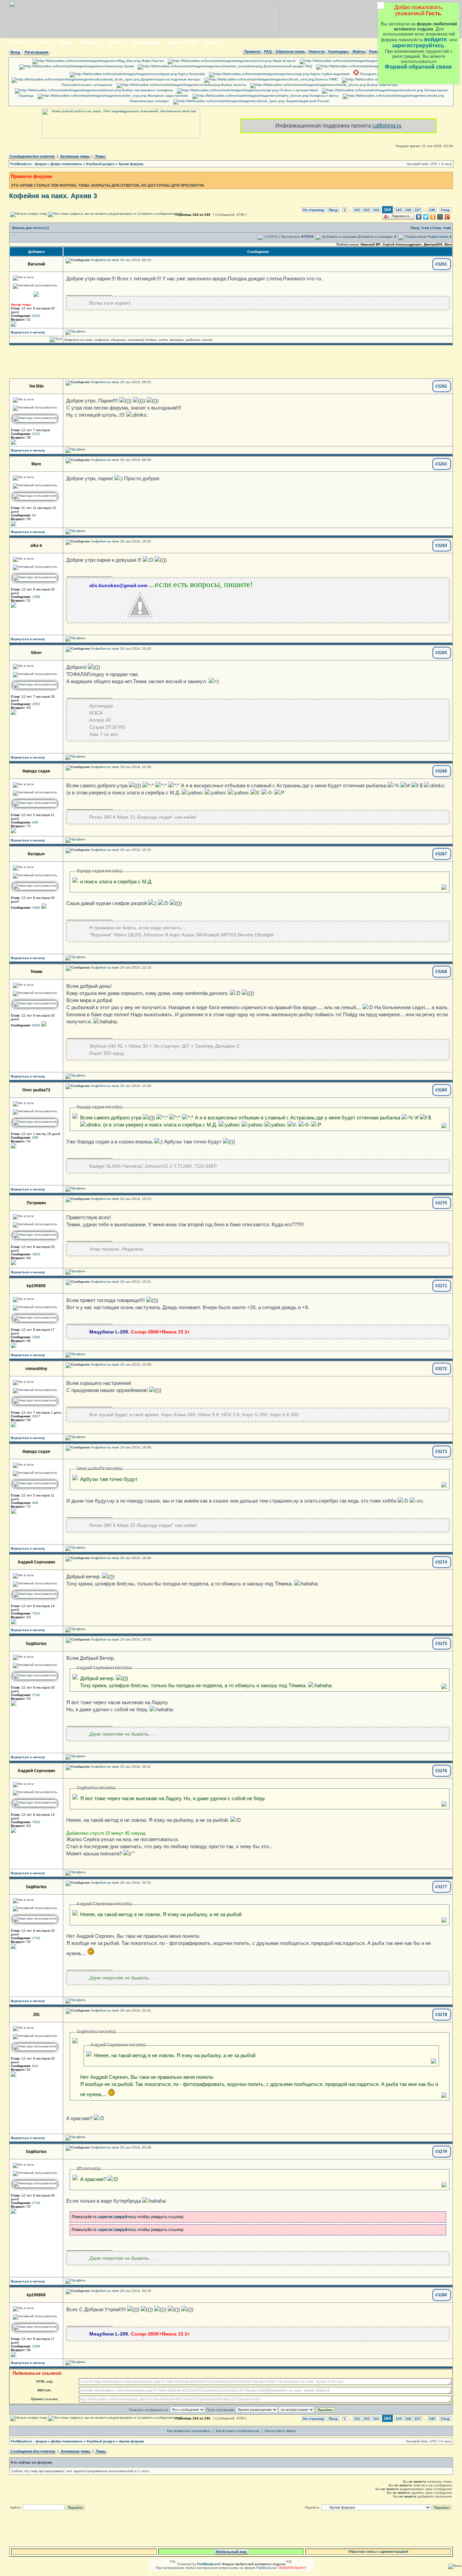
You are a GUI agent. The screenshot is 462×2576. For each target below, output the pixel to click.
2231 (36, 434)
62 (34, 515)
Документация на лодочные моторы (170, 79)
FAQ (268, 51)
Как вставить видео (281, 2431)
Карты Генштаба (191, 74)
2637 (36, 1416)
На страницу (314, 210)
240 (432, 210)
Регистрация (36, 52)
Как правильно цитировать (189, 2431)
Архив (128, 66)
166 (408, 210)
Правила (252, 51)
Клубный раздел (100, 164)
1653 (36, 1254)
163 (376, 210)
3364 (36, 1337)
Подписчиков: (439, 237)
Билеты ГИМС (326, 79)
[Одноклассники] (433, 217)
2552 (36, 704)
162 (367, 210)
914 (35, 2066)
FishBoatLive (267, 2568)
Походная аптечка (374, 74)
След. (445, 210)
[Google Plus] (447, 217)
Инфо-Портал (152, 61)
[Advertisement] (231, 362)
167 (418, 210)
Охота (44, 42)
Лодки (66, 42)
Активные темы (75, 156)
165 (399, 210)
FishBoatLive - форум (28, 164)
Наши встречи (284, 61)
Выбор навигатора (382, 85)
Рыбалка (19, 42)
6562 (36, 1025)
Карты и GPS (182, 42)
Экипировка (146, 42)
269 (35, 1138)
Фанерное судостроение (167, 96)
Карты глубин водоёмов (329, 74)
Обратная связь (290, 51)
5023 (36, 316)
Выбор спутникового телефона (147, 90)
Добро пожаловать (66, 164)
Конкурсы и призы (324, 96)
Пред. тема (420, 228)
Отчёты (116, 42)
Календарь (339, 51)
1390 (36, 597)
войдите (435, 39)
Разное (213, 42)
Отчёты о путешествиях (298, 90)
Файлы (359, 51)
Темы (100, 156)
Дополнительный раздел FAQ (287, 66)
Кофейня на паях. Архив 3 (53, 196)
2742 (36, 1695)
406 (35, 822)
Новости (317, 51)
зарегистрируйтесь (418, 45)
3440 (36, 908)
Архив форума (131, 164)
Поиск (375, 51)
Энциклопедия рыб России (307, 101)
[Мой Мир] (440, 217)
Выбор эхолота (233, 85)
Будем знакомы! (413, 61)
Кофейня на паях (105, 260)
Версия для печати (28, 228)
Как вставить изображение (238, 2431)
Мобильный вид (231, 2552)
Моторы (90, 42)
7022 (36, 1613)
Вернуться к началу (28, 332)
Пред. (333, 210)
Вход (15, 52)
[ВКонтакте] (419, 217)
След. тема (442, 228)
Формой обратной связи (418, 67)
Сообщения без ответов (32, 156)
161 (357, 210)
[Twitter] (426, 217)
